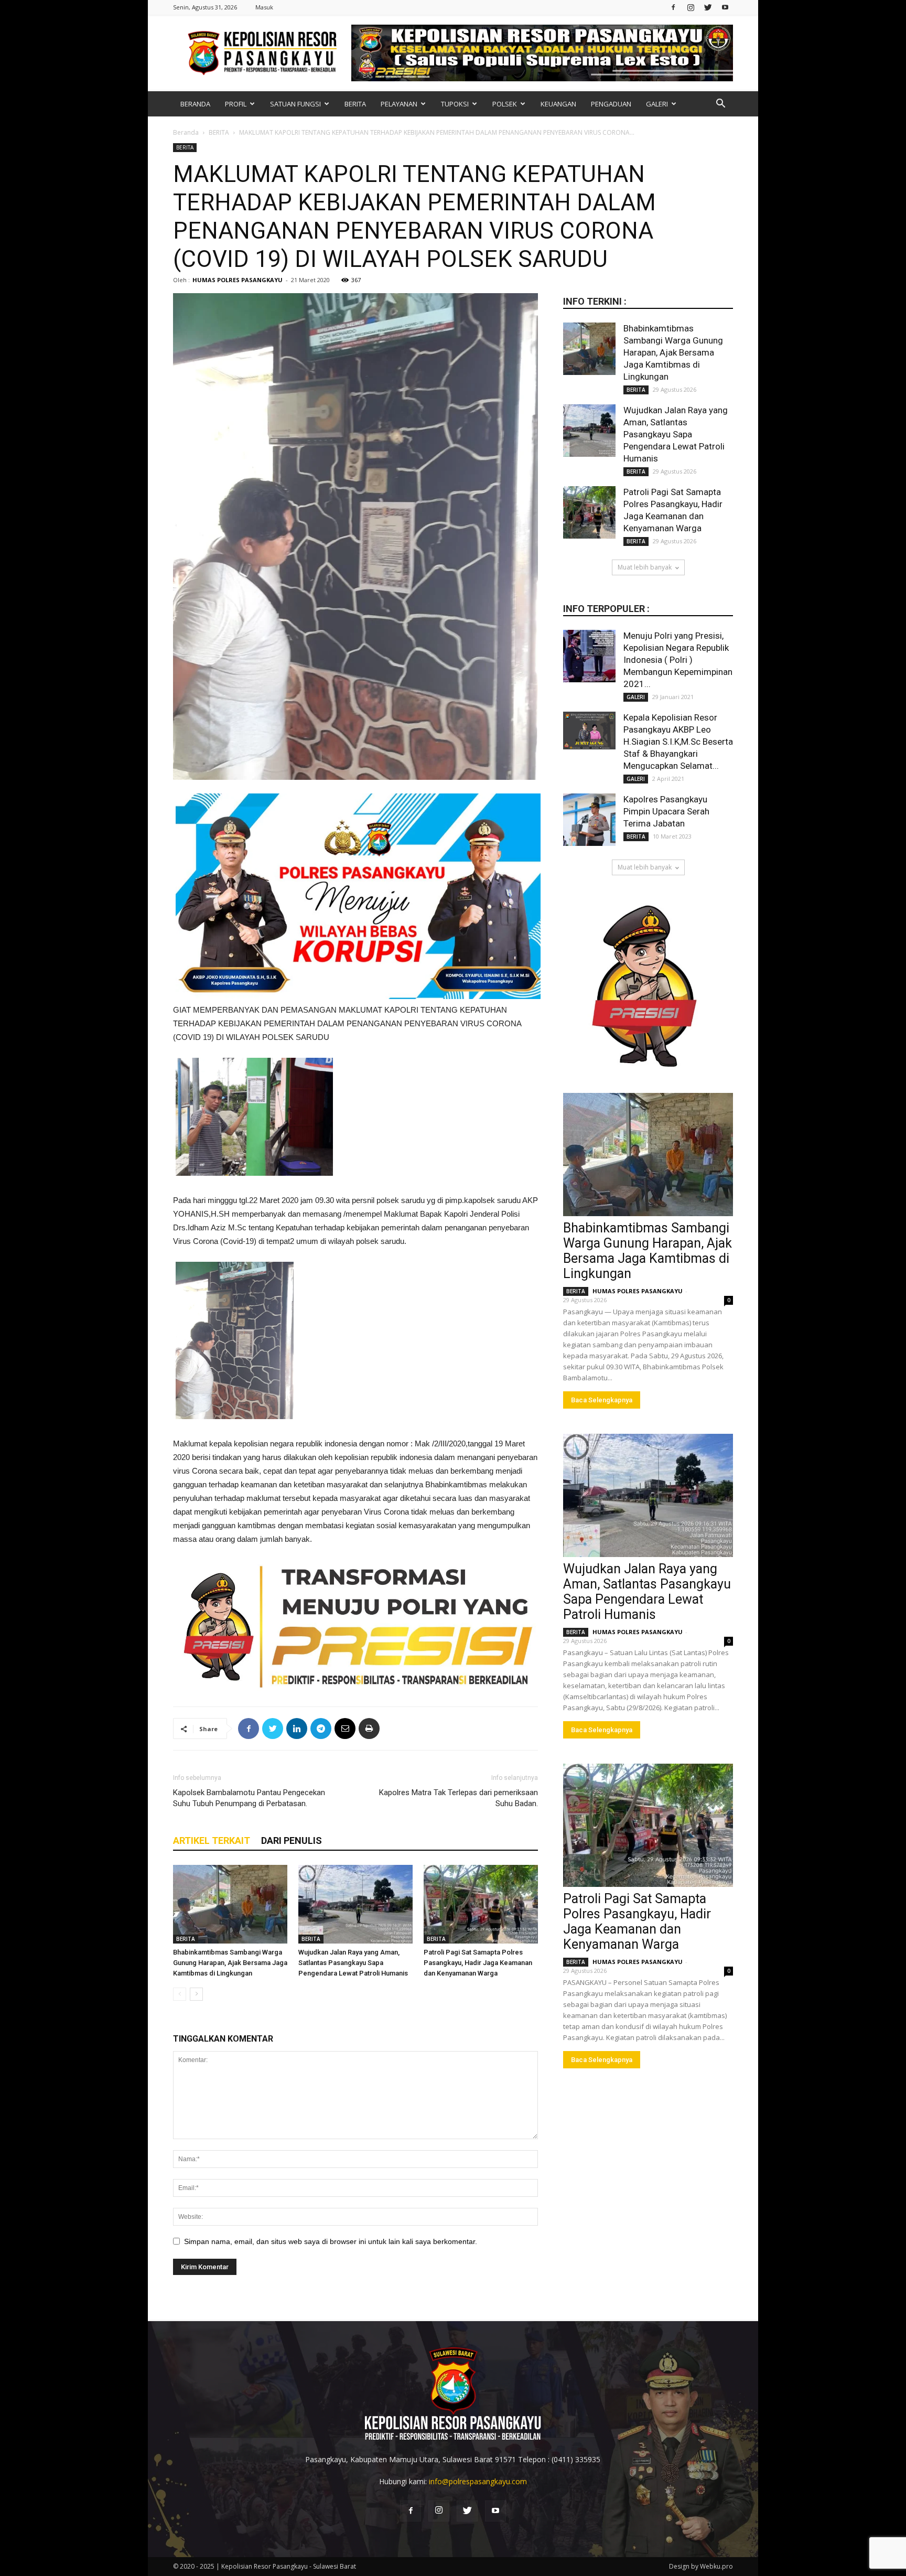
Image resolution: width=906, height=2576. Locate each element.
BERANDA (195, 104)
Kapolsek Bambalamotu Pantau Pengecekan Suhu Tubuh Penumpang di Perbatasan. (249, 1798)
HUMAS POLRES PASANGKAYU (238, 280)
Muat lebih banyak (645, 567)
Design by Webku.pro (701, 2566)
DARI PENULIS (292, 1840)
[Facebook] (673, 7)
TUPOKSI (455, 104)
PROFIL (236, 104)
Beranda (186, 132)
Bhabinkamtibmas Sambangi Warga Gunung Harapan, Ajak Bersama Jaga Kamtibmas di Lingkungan (230, 1963)
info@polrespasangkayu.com (478, 2481)
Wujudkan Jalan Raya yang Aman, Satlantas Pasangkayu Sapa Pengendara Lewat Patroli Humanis (353, 1963)
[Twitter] (708, 7)
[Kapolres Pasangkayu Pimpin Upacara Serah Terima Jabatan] (589, 820)
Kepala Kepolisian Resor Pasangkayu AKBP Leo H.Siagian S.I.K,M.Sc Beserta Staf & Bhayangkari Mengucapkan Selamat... (678, 742)
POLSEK (505, 104)
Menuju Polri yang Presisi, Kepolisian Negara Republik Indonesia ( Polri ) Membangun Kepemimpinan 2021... (678, 660)
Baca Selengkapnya (602, 1400)
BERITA (355, 104)
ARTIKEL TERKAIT (212, 1840)
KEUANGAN (558, 104)
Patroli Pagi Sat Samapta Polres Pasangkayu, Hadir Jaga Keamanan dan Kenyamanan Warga (478, 1963)
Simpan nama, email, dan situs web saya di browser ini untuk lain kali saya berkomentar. (331, 2241)
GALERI (657, 104)
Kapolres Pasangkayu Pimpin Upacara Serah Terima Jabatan (666, 811)
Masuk (264, 7)
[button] (720, 105)
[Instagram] (691, 7)
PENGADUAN (611, 104)
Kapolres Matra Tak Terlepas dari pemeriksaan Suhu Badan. (459, 1798)
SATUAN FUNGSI (295, 104)
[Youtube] (725, 7)
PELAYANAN (399, 104)
